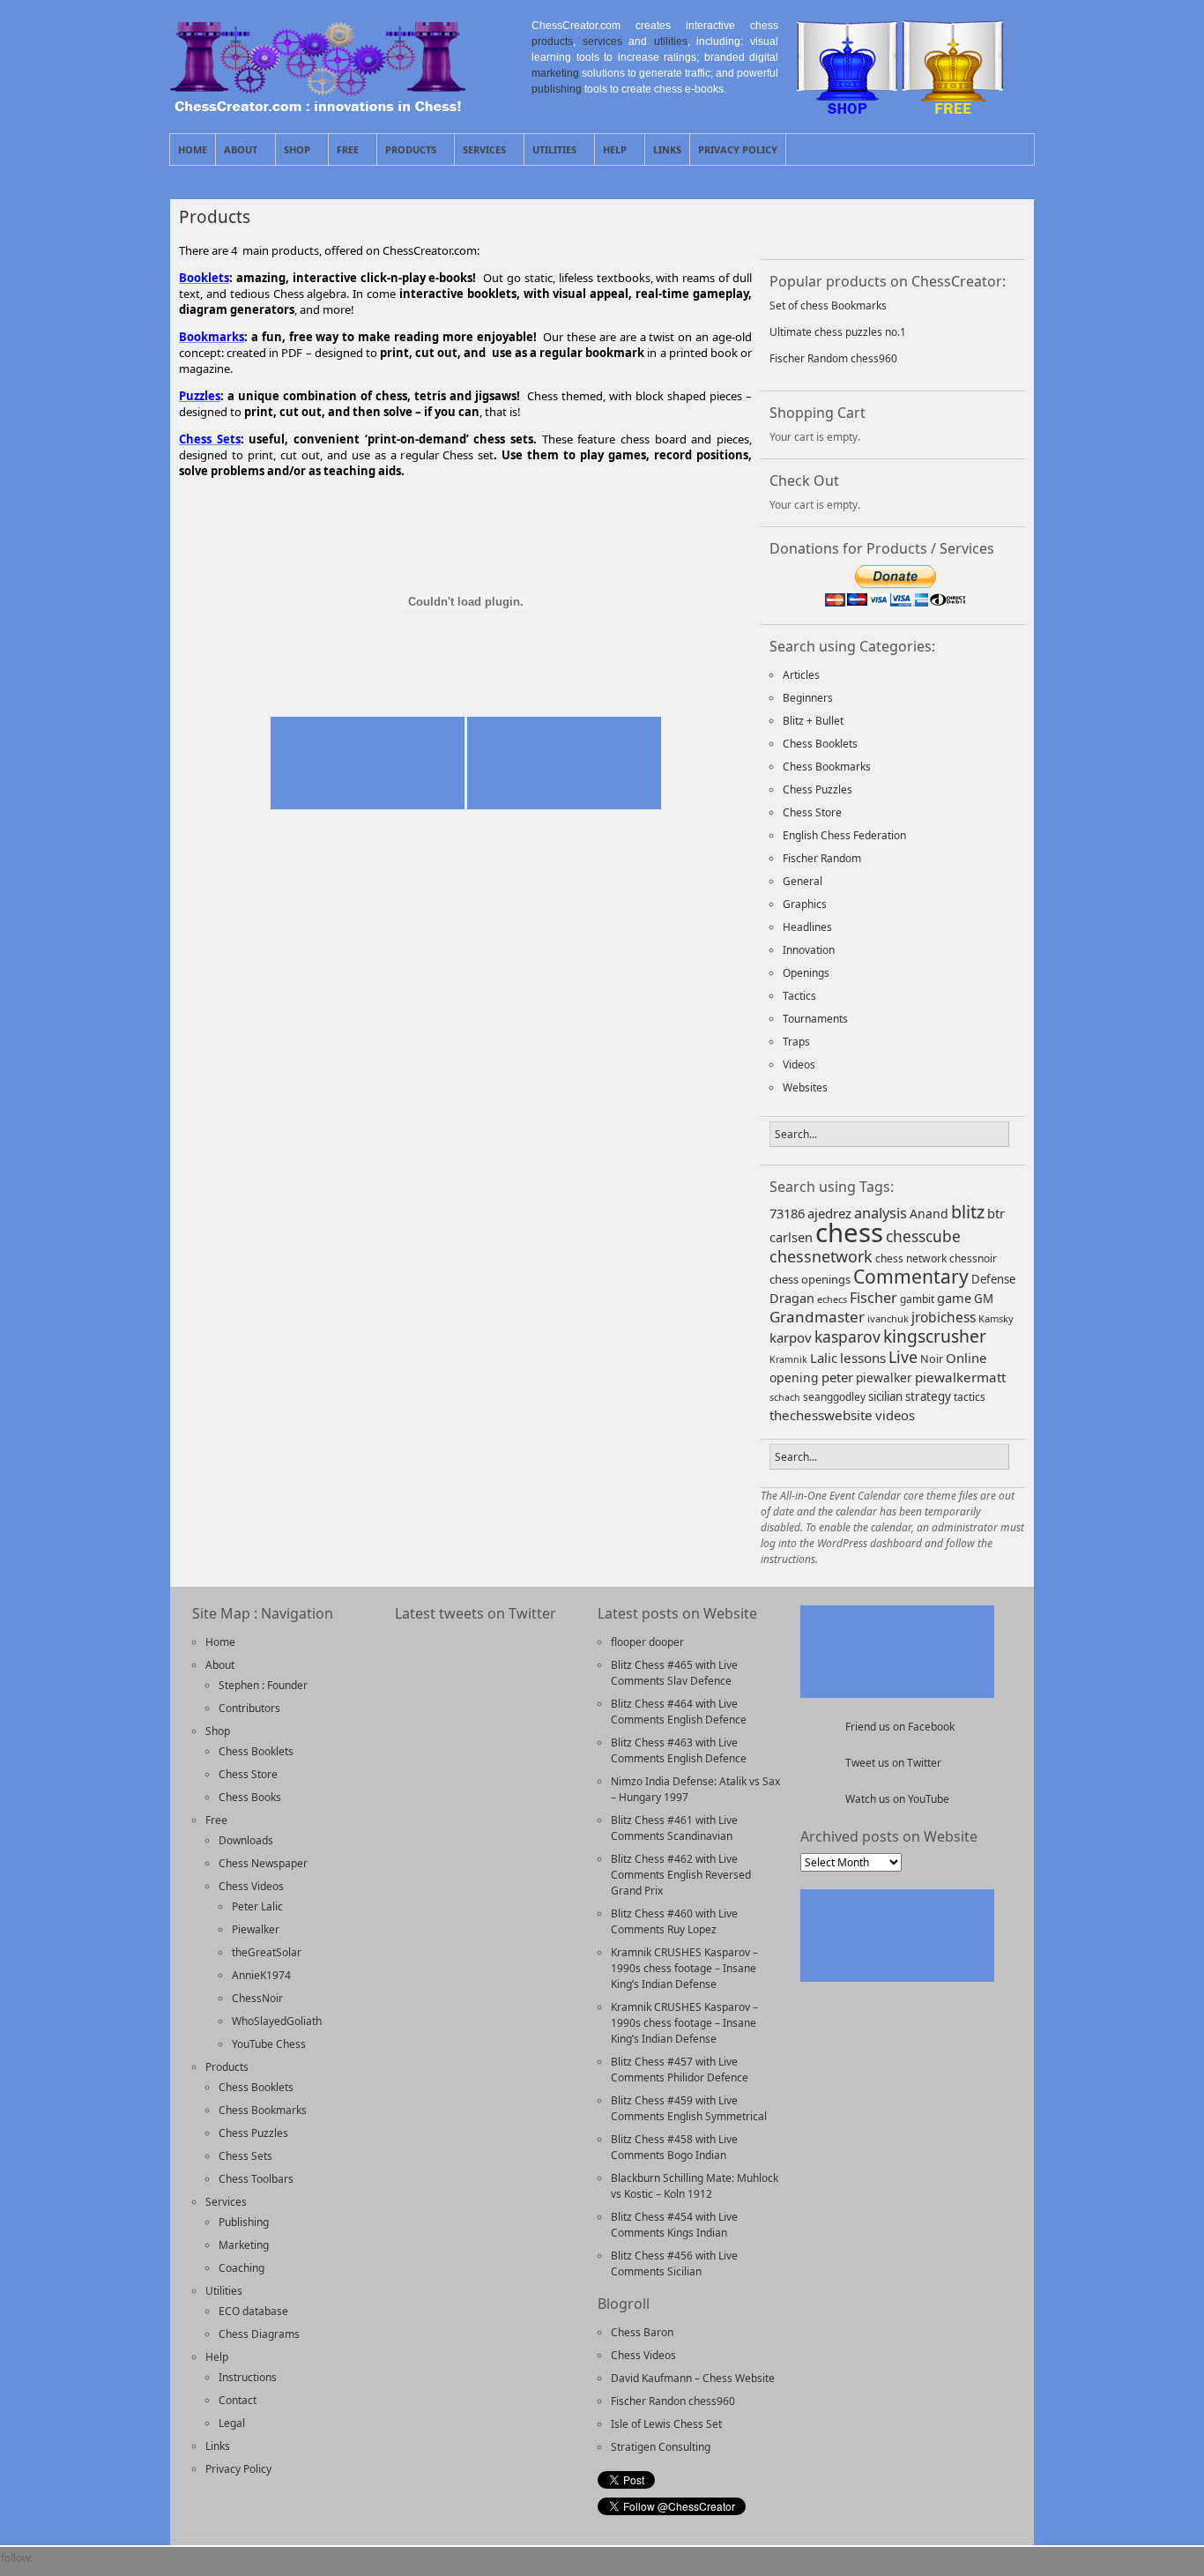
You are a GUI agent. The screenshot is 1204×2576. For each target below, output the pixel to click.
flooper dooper (647, 1642)
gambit (917, 1299)
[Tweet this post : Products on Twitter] (482, 503)
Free (344, 154)
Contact (238, 2400)
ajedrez (829, 1213)
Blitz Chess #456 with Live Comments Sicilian (674, 2263)
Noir (932, 1359)
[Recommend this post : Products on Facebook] (260, 503)
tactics (970, 1396)
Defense (993, 1279)
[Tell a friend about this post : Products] (542, 503)
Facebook (1021, 149)
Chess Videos (251, 1886)
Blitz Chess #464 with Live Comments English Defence (679, 1712)
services (602, 41)
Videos (799, 1065)
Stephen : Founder (263, 1685)
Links (667, 149)
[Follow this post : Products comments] (519, 503)
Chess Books (250, 1797)
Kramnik (788, 1359)
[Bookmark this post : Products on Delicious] (223, 503)
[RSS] (112, 2568)
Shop (293, 154)
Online (966, 1358)
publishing (557, 89)
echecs (832, 1299)
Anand (929, 1214)
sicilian (885, 1396)
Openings (806, 973)
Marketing (244, 2245)
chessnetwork (821, 1256)
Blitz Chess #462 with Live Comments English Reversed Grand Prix (681, 1875)
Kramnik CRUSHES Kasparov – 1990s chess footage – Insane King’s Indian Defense (684, 1968)
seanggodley (834, 1396)
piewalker (884, 1377)
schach (785, 1397)
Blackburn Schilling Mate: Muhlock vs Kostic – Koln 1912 (695, 2186)
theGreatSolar (267, 1952)
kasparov (847, 1336)
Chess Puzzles (818, 789)
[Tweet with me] (934, 227)
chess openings (810, 1279)
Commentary (911, 1276)
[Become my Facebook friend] (52, 2568)
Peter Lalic (257, 1906)
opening (794, 1377)
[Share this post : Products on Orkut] (371, 503)
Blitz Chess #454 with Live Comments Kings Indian (674, 2225)
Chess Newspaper (263, 1863)
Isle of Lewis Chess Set (666, 2424)
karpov (791, 1337)
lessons (863, 1358)
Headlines (807, 927)
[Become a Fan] (797, 227)
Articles (801, 675)
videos (895, 1415)
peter (837, 1377)
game (954, 1298)
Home (193, 149)
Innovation (809, 950)
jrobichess (944, 1317)
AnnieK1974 (261, 1975)
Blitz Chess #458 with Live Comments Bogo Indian (674, 2147)
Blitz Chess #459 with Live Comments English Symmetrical (689, 2108)
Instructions (248, 2377)
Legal (232, 2423)
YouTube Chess (269, 2044)
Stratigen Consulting (661, 2447)
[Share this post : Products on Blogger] (204, 503)
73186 (787, 1213)
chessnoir (973, 1258)
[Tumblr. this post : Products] (464, 503)
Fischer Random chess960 (833, 358)
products (552, 41)
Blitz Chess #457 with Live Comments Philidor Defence (680, 2070)
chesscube (923, 1236)
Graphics (805, 904)
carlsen (791, 1237)
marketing (555, 73)
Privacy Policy (738, 149)
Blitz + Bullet (813, 721)
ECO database (253, 2311)
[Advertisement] (465, 692)
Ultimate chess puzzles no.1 (838, 332)
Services (480, 154)
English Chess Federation (844, 835)
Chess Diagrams (259, 2334)
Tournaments (815, 1019)
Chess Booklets (820, 744)
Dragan (792, 1298)
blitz (968, 1212)
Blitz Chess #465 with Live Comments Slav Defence (674, 1673)
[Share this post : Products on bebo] (186, 503)
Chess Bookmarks (827, 767)
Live (903, 1357)
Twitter (1000, 149)
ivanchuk (888, 1318)
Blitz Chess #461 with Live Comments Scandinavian (674, 1828)
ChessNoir (257, 1998)
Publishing (244, 2222)
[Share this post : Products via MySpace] (334, 503)
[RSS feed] (888, 227)
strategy (928, 1396)
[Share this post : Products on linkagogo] (297, 503)
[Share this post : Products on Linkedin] (316, 503)
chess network (911, 1258)
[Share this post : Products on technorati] (445, 503)
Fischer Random (822, 858)
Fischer (873, 1298)
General (803, 881)
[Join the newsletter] (82, 2568)
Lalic (824, 1358)
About (237, 154)
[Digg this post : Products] (242, 503)
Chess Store (812, 812)
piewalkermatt (960, 1377)
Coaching (242, 2268)
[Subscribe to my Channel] (980, 227)
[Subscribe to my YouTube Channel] (172, 2568)
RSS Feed (980, 149)
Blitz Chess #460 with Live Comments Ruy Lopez (674, 1921)
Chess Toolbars (256, 2179)
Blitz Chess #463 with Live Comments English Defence (679, 1750)
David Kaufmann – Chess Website (693, 2378)
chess (849, 1232)
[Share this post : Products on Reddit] (408, 503)
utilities (671, 41)
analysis (881, 1213)
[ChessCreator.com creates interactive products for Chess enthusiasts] (318, 107)
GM (984, 1299)
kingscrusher (935, 1336)
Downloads (246, 1840)
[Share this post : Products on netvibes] (353, 503)
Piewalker (256, 1929)
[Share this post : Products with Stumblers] (427, 503)
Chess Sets (245, 2156)
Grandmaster (817, 1317)
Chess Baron (642, 2332)
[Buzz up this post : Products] (501, 503)
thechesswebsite (821, 1415)
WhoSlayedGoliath (277, 2021)
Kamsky (996, 1318)
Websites (805, 1087)
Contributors (249, 1708)
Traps (796, 1042)
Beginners (808, 698)
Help (611, 154)
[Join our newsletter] (843, 227)
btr (996, 1213)
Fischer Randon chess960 (673, 2401)
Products (407, 154)
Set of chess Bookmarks (828, 305)
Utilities (550, 154)
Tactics (799, 996)
